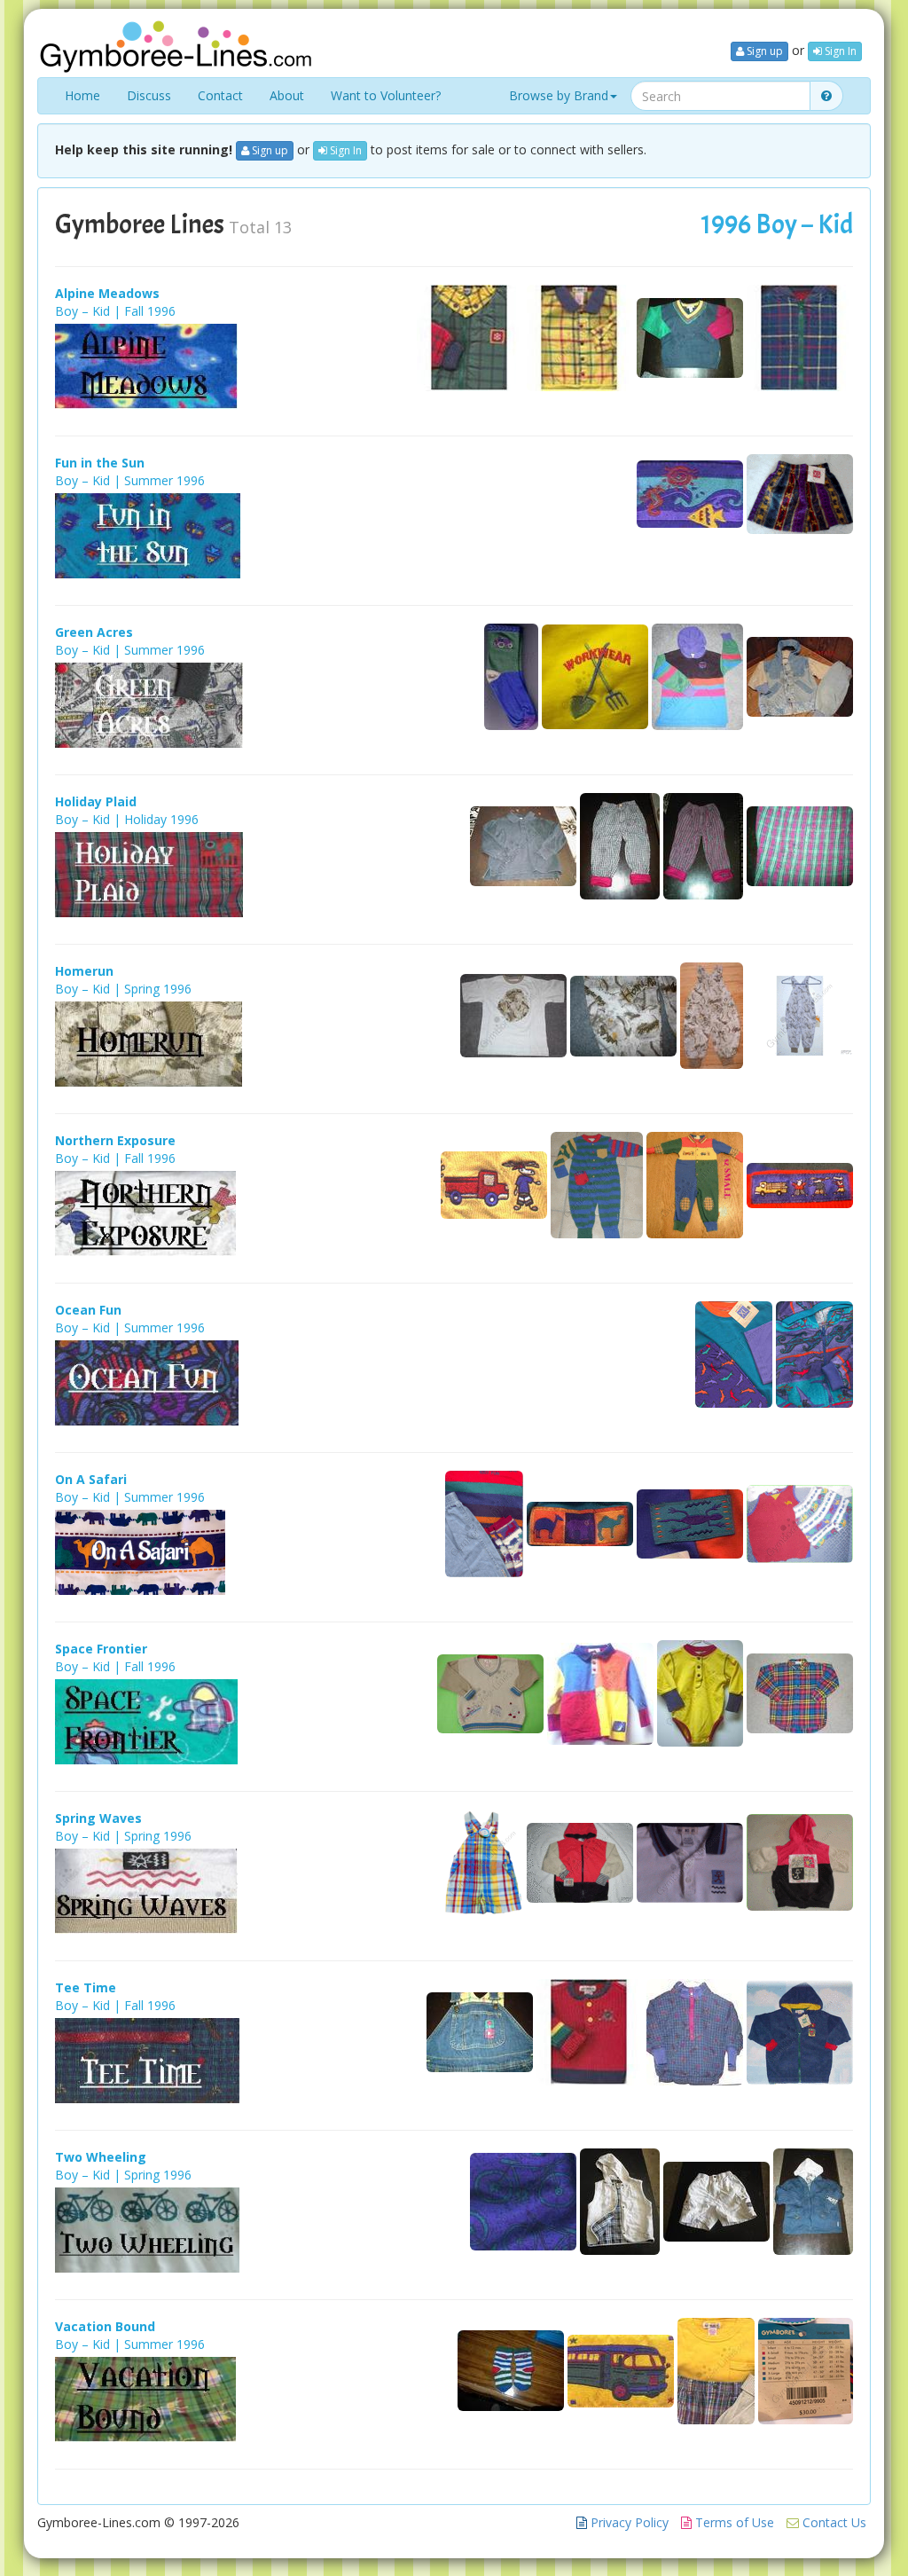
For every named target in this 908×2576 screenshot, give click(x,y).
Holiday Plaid (96, 801)
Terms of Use (733, 2522)
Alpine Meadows (107, 293)
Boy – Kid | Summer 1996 (130, 480)
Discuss (149, 95)
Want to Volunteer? (386, 95)
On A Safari (91, 1479)
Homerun (84, 971)
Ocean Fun (88, 1310)
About (287, 95)
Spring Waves (98, 1818)
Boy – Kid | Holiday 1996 (127, 819)
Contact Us (833, 2522)
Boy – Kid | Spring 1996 (123, 989)
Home (82, 95)
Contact (220, 95)
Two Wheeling (101, 2157)
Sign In (839, 51)
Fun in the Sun (100, 463)
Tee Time (86, 1987)
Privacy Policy (628, 2522)
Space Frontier (101, 1649)
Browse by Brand (559, 95)
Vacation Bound (105, 2326)
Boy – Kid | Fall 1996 (115, 311)
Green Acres (94, 632)
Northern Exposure (115, 1140)
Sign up (763, 51)
